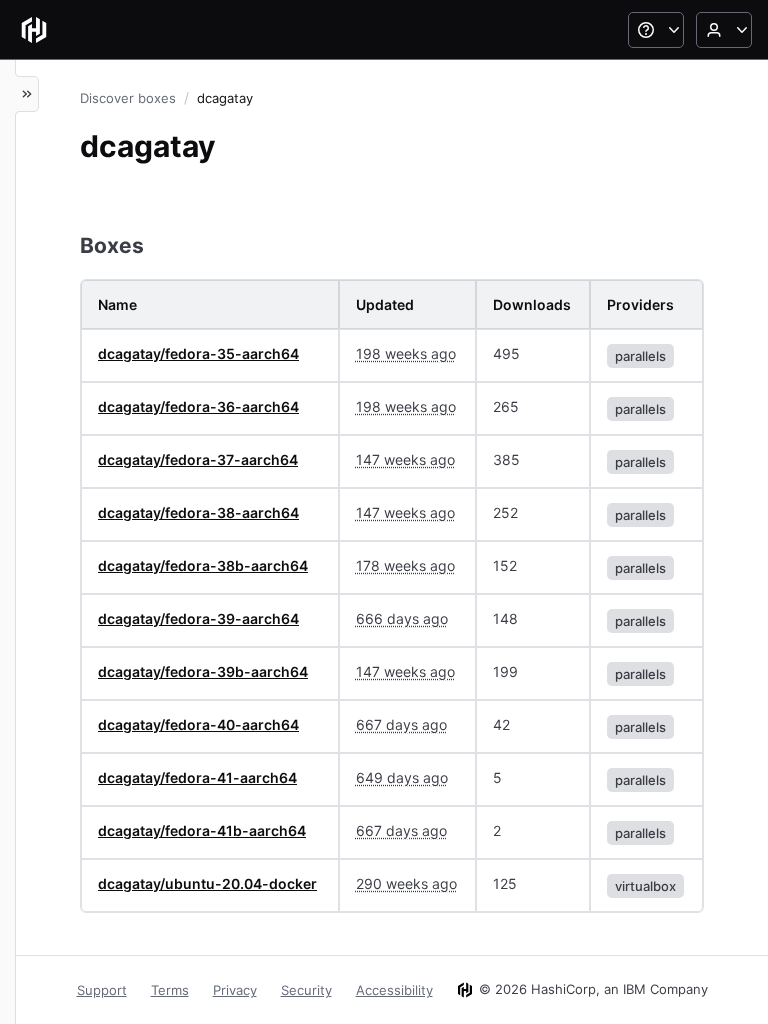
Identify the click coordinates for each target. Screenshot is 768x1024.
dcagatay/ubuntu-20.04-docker (207, 883)
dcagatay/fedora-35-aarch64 (198, 353)
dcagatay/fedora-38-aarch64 (198, 512)
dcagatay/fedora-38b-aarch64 (203, 565)
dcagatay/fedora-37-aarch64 (198, 459)
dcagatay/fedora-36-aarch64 (198, 406)
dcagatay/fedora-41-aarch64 (197, 777)
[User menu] (724, 30)
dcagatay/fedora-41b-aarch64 (202, 830)
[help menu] (656, 30)
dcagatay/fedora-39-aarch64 (198, 618)
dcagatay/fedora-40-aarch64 (198, 724)
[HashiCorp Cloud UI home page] (34, 30)
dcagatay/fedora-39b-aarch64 (203, 671)
